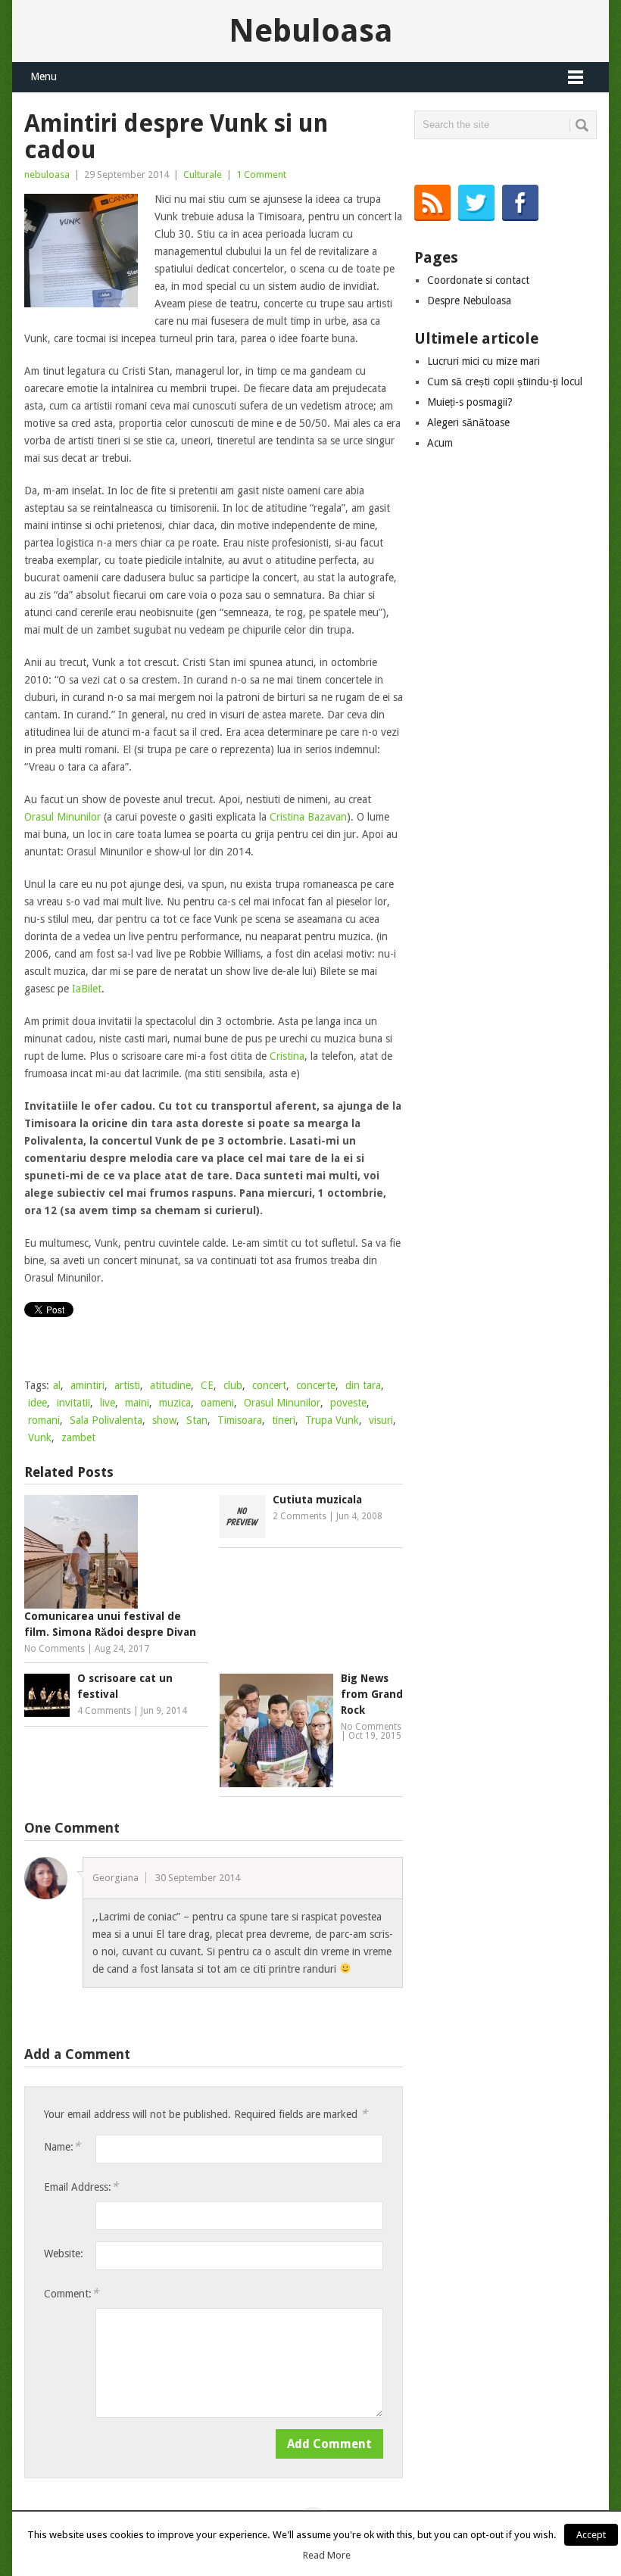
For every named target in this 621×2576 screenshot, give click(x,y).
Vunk (40, 1438)
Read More (327, 2555)
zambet (78, 1438)
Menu (44, 76)
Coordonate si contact (478, 280)
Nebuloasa (311, 31)
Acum (440, 443)
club (233, 1385)
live (108, 1403)
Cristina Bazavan (308, 817)
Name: (62, 2146)
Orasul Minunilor (62, 817)
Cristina (287, 1056)
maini (137, 1403)
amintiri (87, 1385)
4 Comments (104, 1711)
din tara (363, 1385)
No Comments (55, 1649)
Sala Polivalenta (106, 1420)
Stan (197, 1420)
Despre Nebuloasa (469, 301)
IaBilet (87, 989)
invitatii (73, 1403)
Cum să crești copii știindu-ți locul (505, 382)
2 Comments (300, 1516)
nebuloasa (47, 174)
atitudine (170, 1385)
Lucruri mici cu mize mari (484, 361)
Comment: (71, 2293)
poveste (348, 1403)
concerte (316, 1385)
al (57, 1385)
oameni (217, 1403)
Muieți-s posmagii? (470, 402)
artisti (127, 1385)
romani (44, 1420)
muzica (175, 1403)
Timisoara (240, 1420)
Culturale (203, 174)
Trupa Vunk (332, 1420)
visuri (381, 1420)
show (164, 1420)
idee (37, 1403)
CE (207, 1385)
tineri (284, 1420)
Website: (64, 2254)
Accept (591, 2535)
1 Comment (261, 174)
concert (269, 1385)
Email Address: (81, 2187)
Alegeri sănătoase (468, 422)
